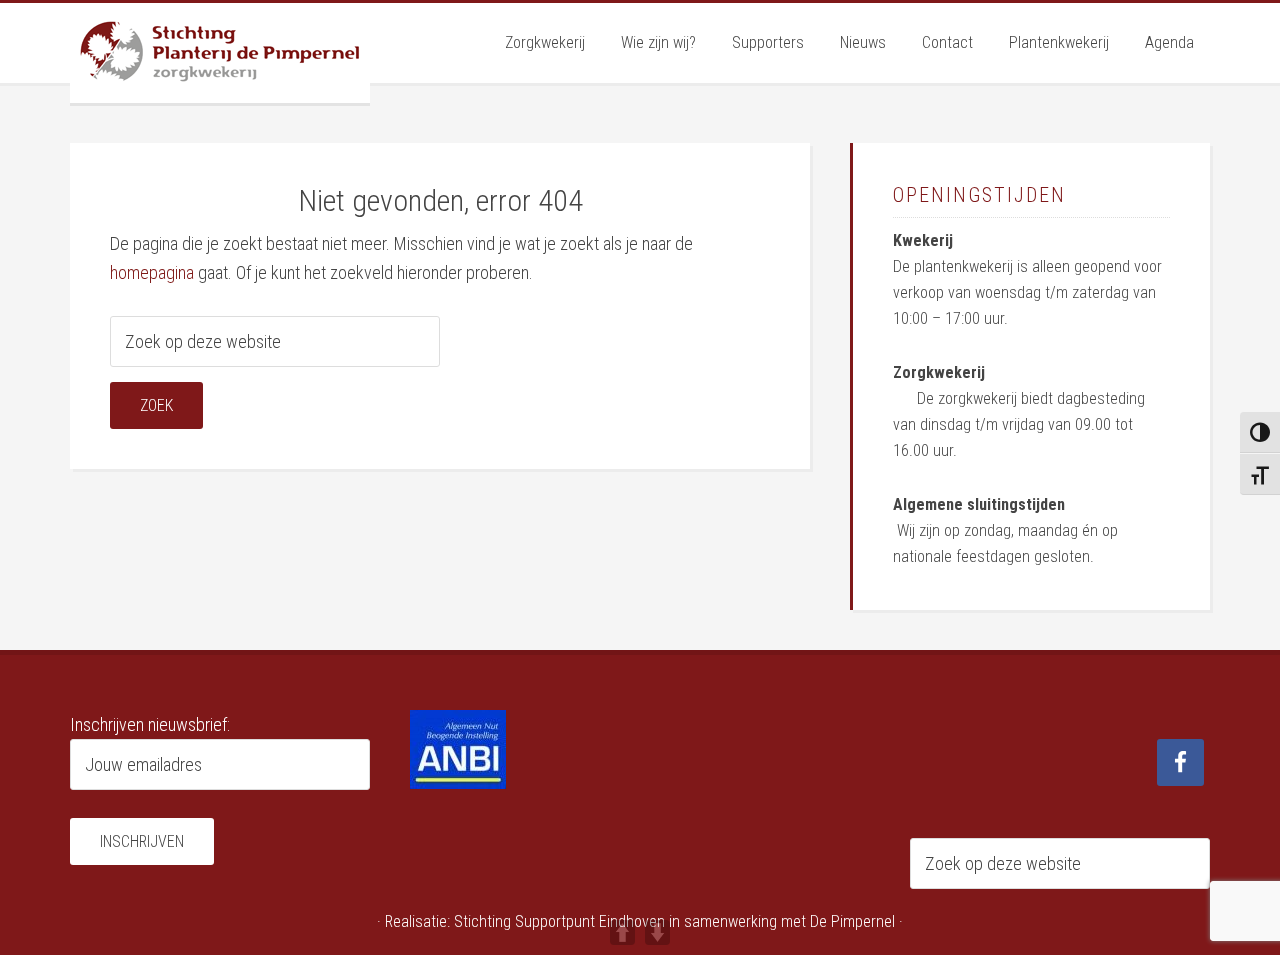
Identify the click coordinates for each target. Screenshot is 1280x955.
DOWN (657, 932)
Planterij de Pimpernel (220, 53)
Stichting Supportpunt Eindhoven (559, 921)
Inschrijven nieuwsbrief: (150, 724)
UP (622, 932)
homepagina (152, 272)
